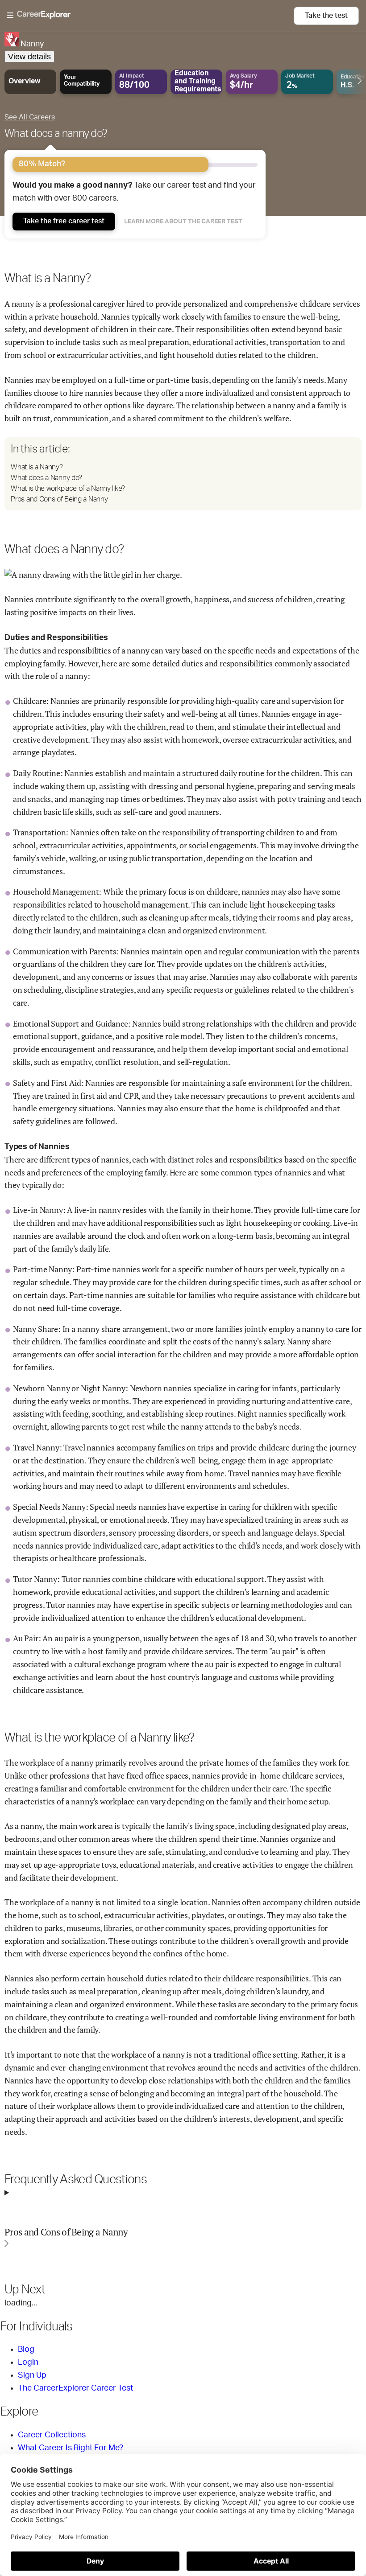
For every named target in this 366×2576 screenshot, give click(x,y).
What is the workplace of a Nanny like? (68, 489)
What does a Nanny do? (46, 478)
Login (28, 2362)
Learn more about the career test (183, 222)
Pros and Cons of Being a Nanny (59, 499)
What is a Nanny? (37, 467)
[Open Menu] (150, 16)
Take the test (326, 16)
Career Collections (52, 2435)
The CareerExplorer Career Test (75, 2388)
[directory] (183, 474)
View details (29, 57)
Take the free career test (64, 221)
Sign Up (32, 2375)
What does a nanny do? (56, 134)
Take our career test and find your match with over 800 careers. (134, 192)
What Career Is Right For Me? (71, 2448)
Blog (26, 2350)
